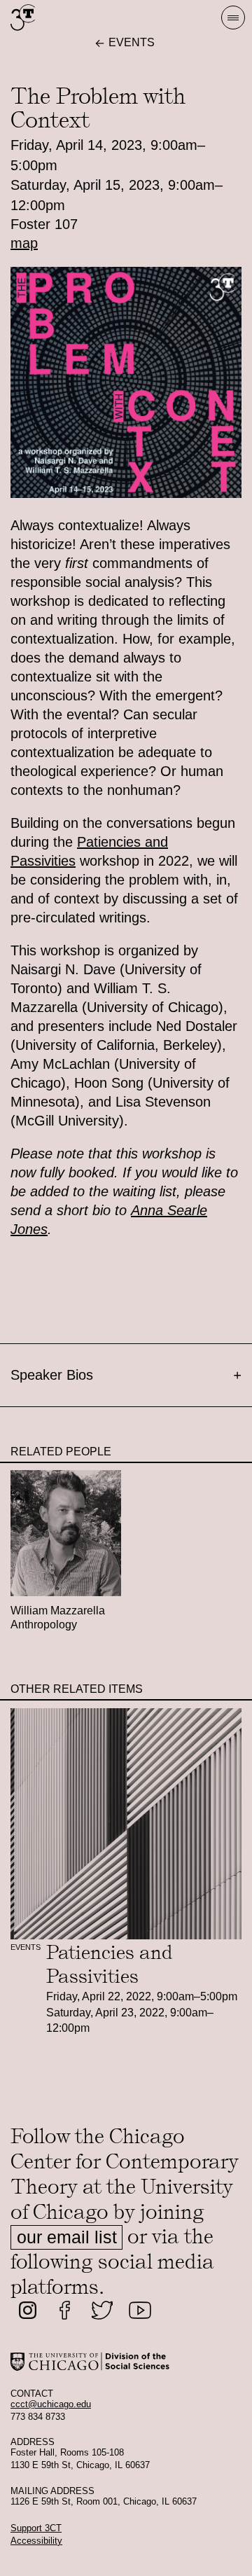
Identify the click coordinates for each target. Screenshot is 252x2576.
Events (26, 1947)
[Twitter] (102, 2311)
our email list (67, 2237)
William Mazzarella (58, 1611)
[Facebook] (65, 2311)
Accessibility (36, 2541)
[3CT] (23, 30)
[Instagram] (28, 2311)
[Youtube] (140, 2311)
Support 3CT (36, 2528)
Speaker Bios (126, 1375)
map (24, 243)
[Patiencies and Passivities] (126, 1824)
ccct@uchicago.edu (51, 2404)
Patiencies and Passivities (110, 1964)
